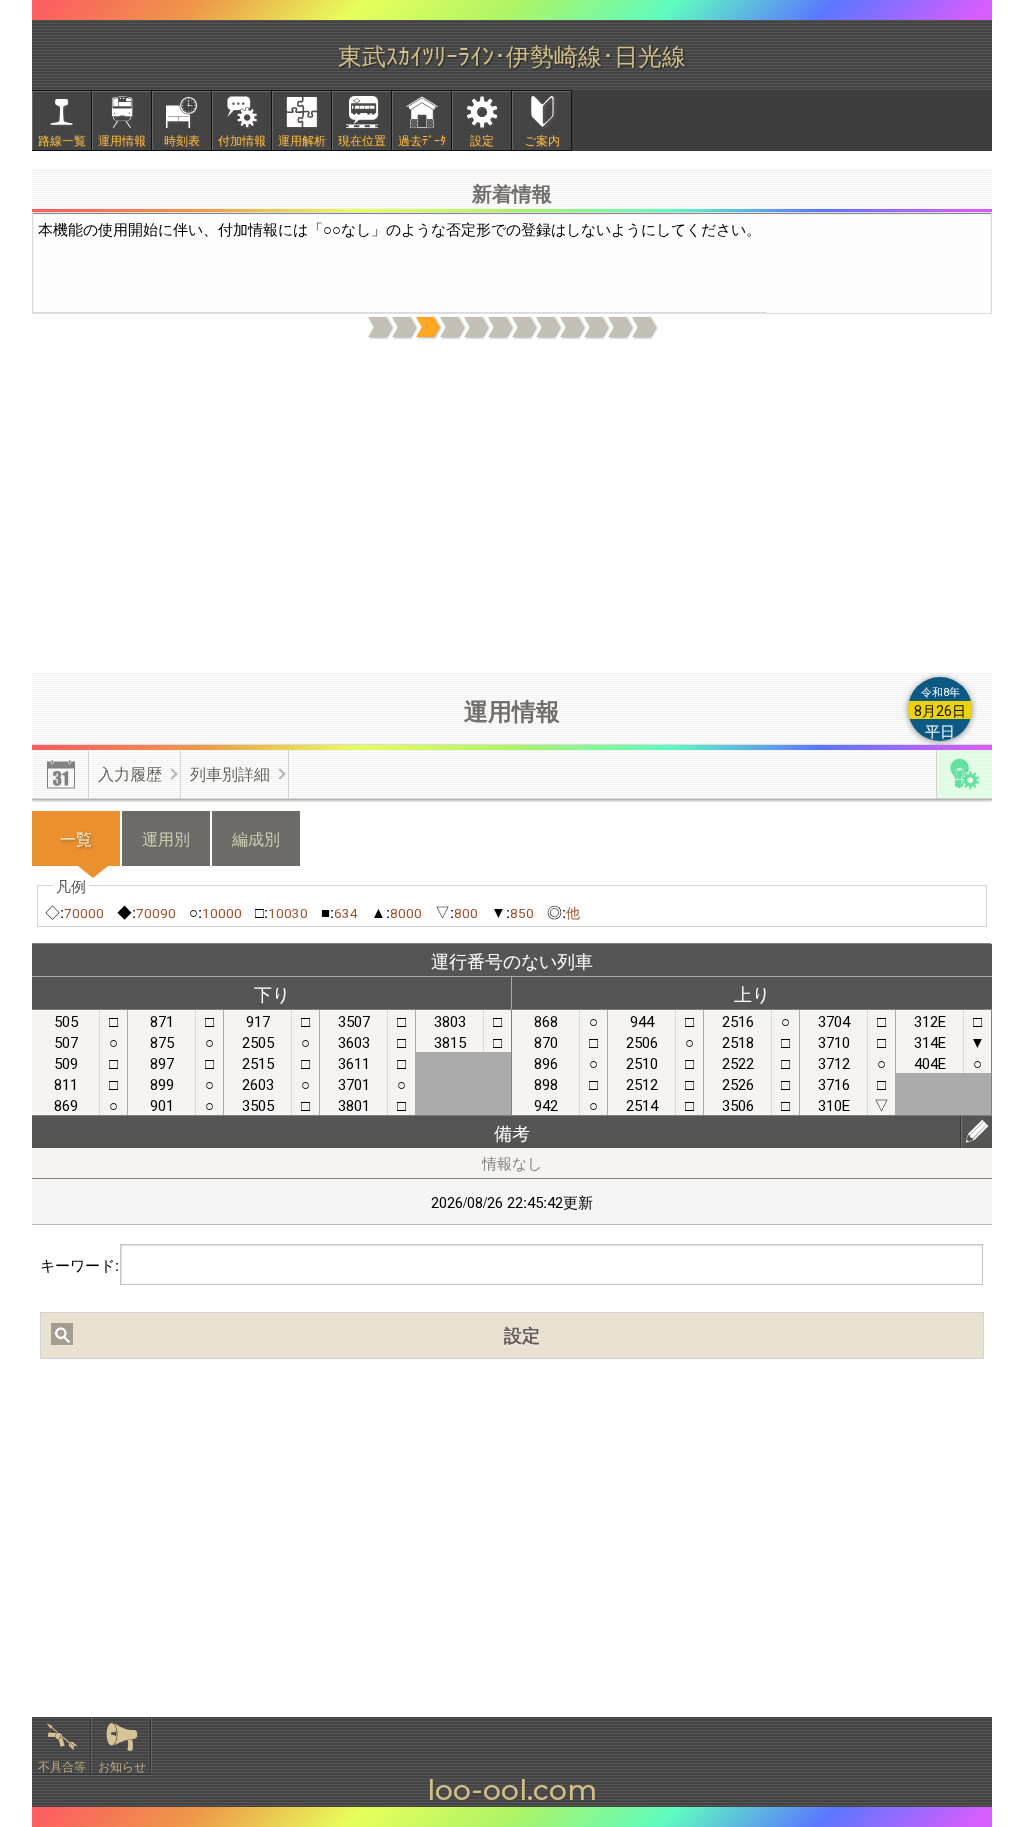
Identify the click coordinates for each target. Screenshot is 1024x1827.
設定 (482, 139)
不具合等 (62, 1765)
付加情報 (242, 139)
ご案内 (542, 139)
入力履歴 (130, 773)
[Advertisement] (512, 507)
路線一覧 (62, 139)
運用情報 (122, 139)
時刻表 (182, 139)
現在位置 (362, 139)
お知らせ (122, 1765)
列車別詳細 (230, 773)
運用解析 (302, 139)
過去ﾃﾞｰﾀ (422, 139)
